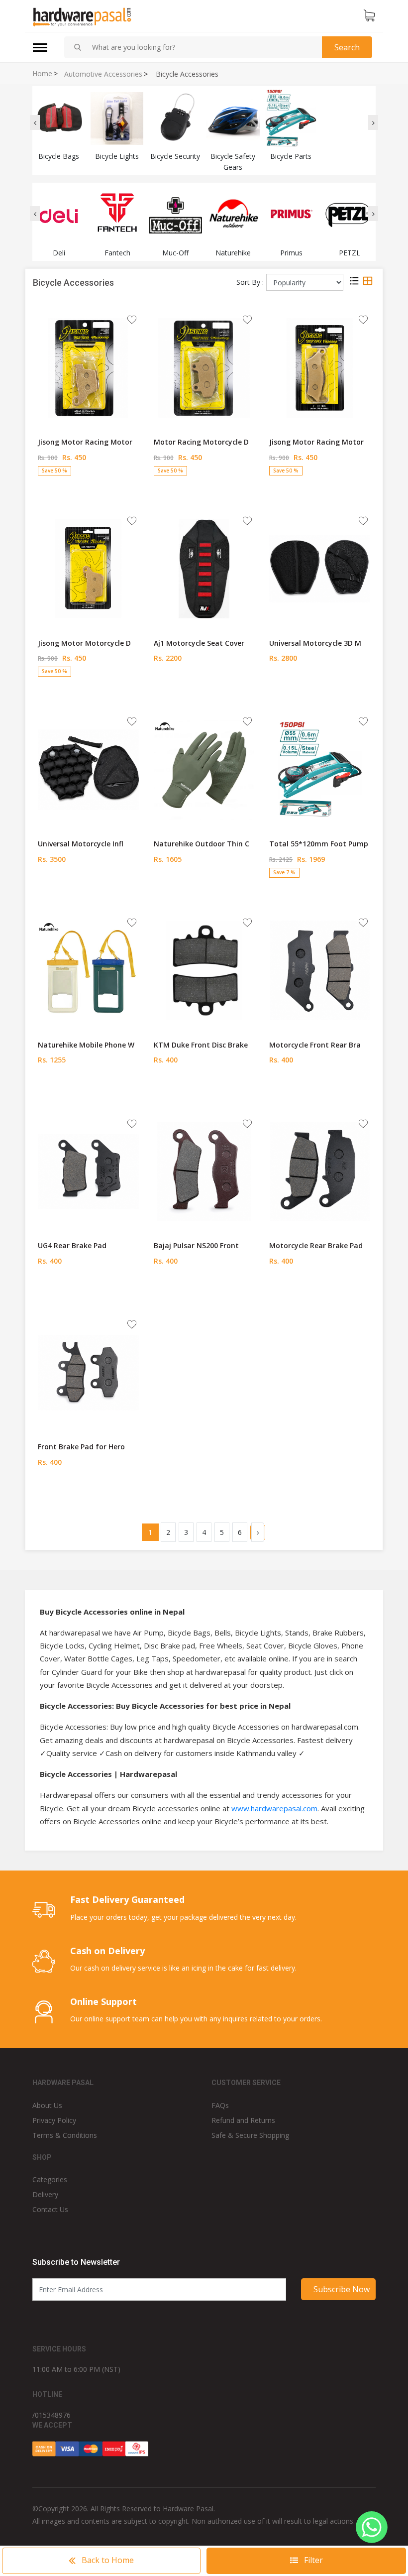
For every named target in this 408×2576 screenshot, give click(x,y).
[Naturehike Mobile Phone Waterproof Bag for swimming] (88, 970)
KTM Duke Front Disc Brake (201, 1045)
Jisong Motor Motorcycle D (84, 643)
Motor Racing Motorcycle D (201, 442)
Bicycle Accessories (187, 74)
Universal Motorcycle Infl (81, 844)
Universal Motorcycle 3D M (315, 643)
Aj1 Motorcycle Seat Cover (199, 643)
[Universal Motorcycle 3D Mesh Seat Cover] (320, 568)
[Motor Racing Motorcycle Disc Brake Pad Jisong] (204, 367)
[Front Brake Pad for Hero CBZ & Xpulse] (88, 1372)
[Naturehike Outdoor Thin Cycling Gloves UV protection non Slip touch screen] (204, 769)
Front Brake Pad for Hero (81, 1447)
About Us (47, 2105)
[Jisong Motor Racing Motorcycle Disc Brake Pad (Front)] (320, 367)
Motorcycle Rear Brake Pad (316, 1245)
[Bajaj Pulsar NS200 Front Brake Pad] (204, 1171)
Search (347, 47)
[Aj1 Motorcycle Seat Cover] (204, 568)
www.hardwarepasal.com (274, 1808)
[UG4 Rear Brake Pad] (88, 1171)
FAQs (220, 2105)
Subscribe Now (342, 2289)
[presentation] (35, 122)
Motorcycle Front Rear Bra (315, 1045)
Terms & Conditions (65, 2135)
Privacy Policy (54, 2120)
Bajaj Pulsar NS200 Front (196, 1245)
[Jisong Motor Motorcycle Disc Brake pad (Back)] (88, 568)
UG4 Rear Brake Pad (72, 1245)
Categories (50, 2179)
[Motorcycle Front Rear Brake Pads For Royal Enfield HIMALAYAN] (320, 970)
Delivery (45, 2194)
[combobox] (203, 47)
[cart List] (369, 16)
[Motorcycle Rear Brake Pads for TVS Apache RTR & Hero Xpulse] (320, 1171)
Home (42, 74)
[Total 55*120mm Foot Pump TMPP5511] (320, 769)
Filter (312, 2560)
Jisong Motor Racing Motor (85, 442)
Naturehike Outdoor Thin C (202, 844)
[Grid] (368, 282)
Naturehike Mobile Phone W (86, 1045)
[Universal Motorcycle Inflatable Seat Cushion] (88, 769)
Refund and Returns (243, 2120)
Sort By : (250, 282)
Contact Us (50, 2209)
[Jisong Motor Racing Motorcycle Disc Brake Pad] (88, 367)
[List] (354, 282)
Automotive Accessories (103, 74)
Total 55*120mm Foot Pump (319, 844)
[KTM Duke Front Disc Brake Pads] (204, 970)
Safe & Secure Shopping (250, 2135)
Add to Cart (88, 490)
